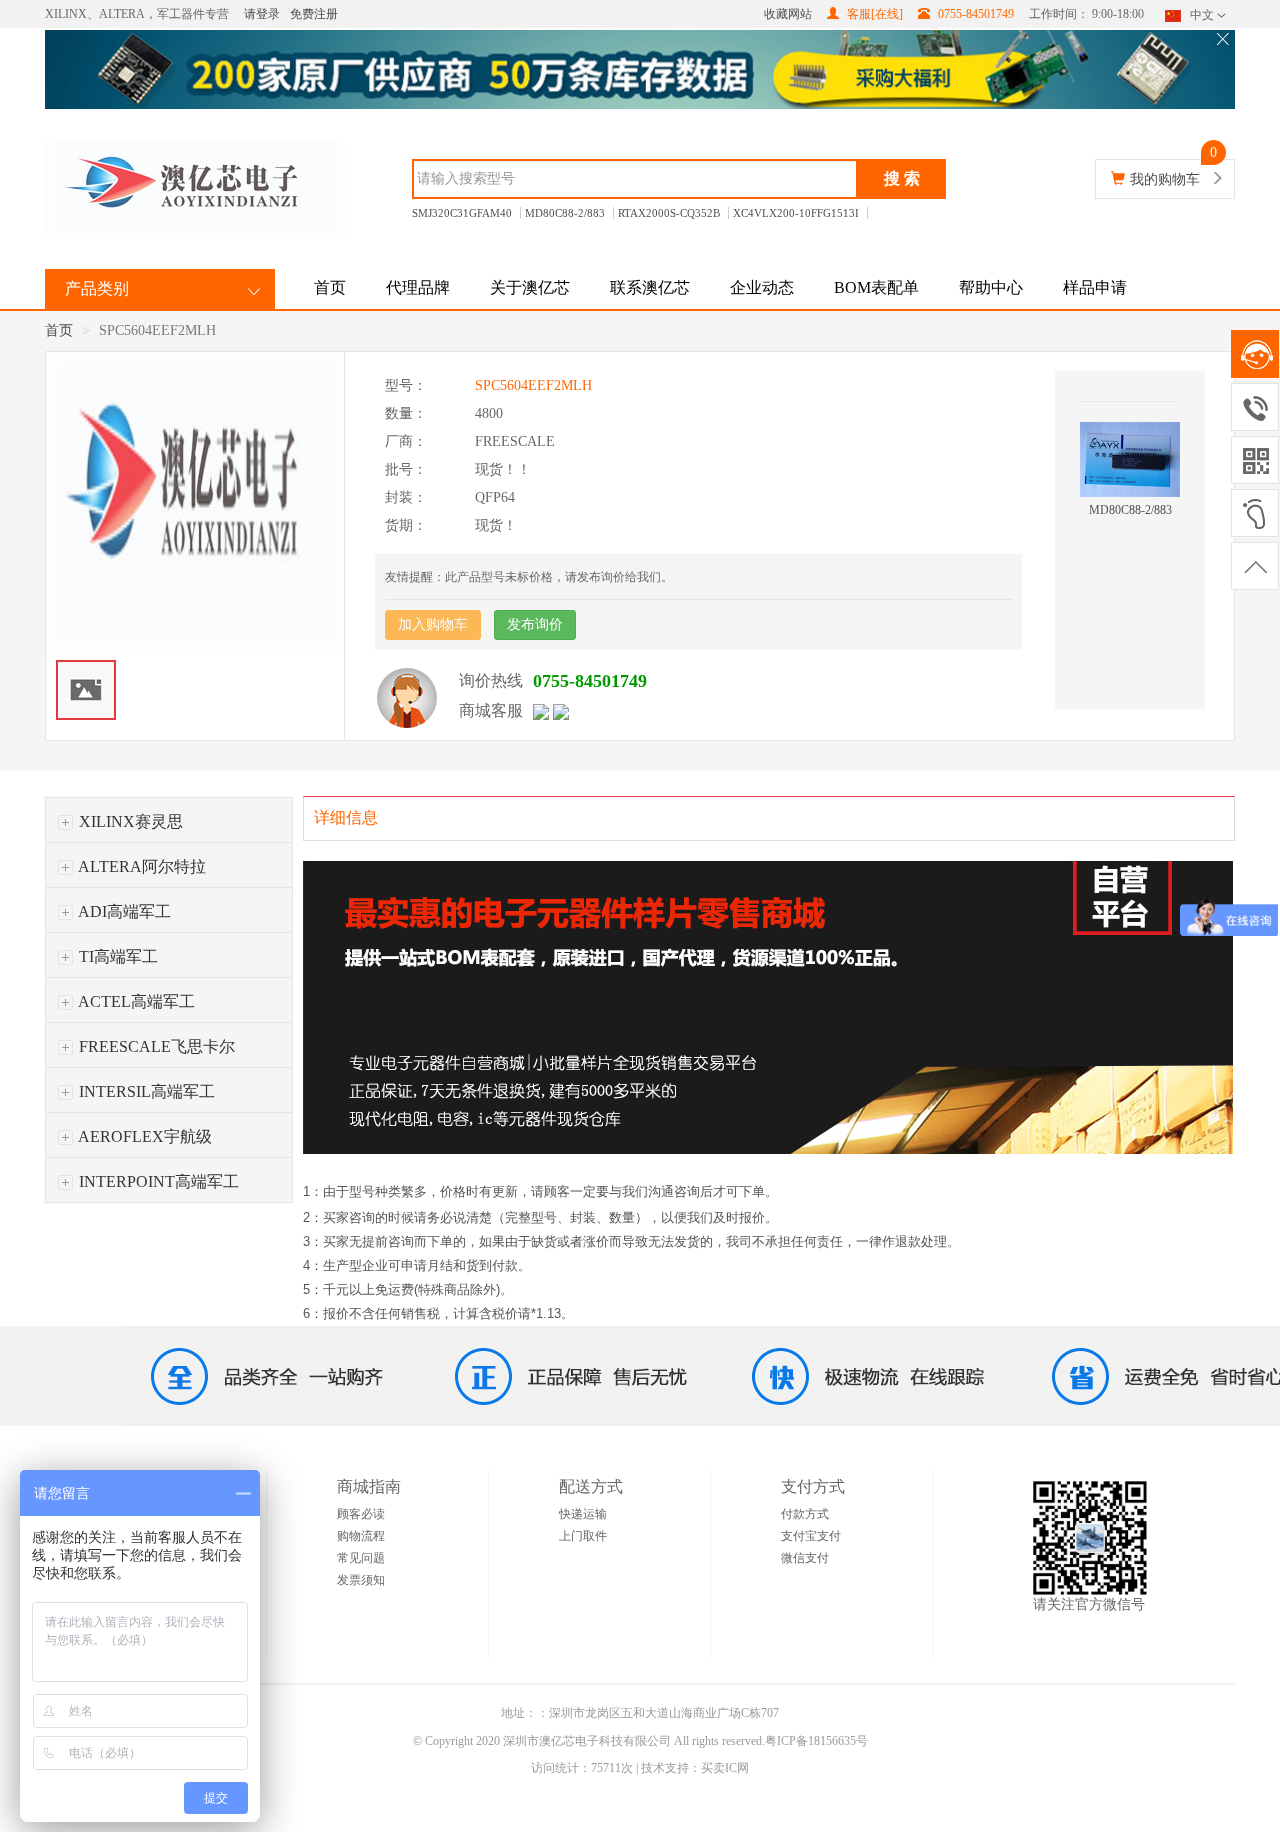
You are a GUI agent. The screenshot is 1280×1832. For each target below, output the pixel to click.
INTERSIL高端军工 (145, 1091)
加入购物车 (433, 624)
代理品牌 (418, 287)
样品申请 (1095, 287)
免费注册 (314, 14)
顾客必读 (361, 1514)
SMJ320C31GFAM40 (462, 213)
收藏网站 (788, 14)
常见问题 (361, 1558)
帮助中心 (991, 287)
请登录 (262, 14)
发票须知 (361, 1580)
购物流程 (361, 1536)
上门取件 (583, 1536)
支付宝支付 (811, 1536)
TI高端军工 (116, 956)
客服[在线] (873, 14)
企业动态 (762, 287)
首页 (330, 287)
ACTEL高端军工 (135, 1001)
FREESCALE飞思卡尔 (155, 1046)
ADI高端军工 (123, 911)
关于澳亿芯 (530, 287)
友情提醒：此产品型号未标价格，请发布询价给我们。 (529, 577)
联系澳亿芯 (650, 287)
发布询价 (535, 624)
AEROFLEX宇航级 (143, 1136)
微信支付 (805, 1558)
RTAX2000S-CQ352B (669, 213)
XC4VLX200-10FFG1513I (796, 213)
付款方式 (805, 1514)
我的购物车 (1165, 179)
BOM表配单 (876, 287)
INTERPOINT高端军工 (157, 1181)
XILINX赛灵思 (129, 821)
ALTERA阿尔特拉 (140, 866)
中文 (1202, 15)
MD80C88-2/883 (565, 213)
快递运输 (583, 1514)
